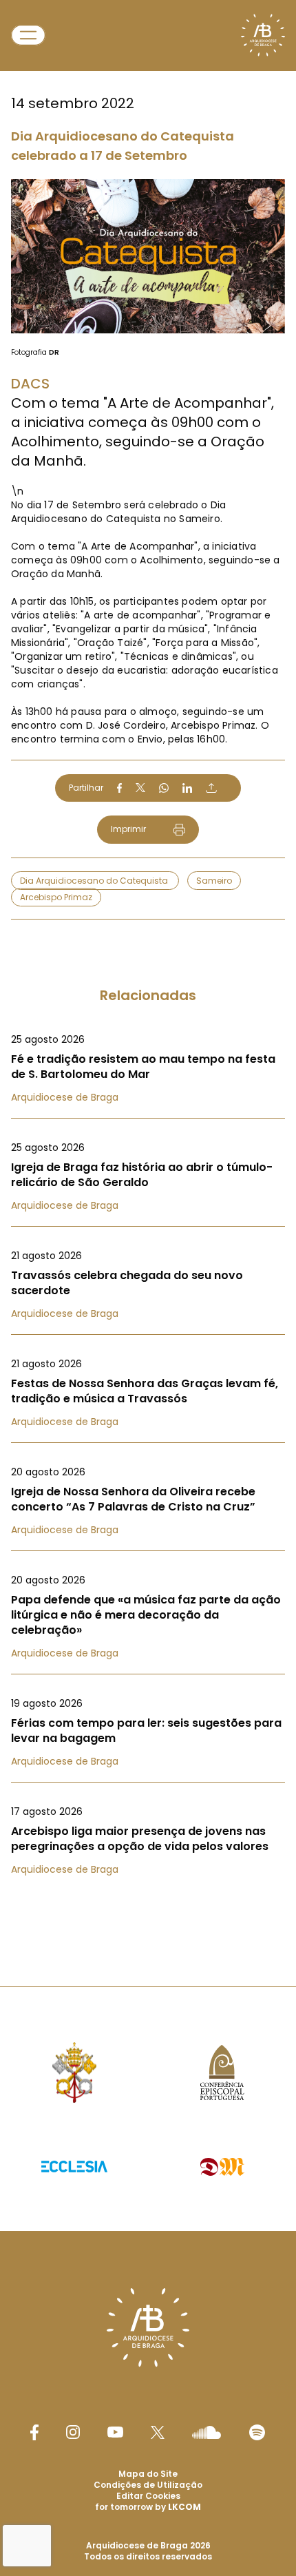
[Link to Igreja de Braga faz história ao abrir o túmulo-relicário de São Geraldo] (148, 1176)
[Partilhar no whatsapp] (164, 788)
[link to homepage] (263, 35)
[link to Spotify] (257, 2432)
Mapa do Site (148, 2474)
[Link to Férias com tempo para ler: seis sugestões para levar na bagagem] (148, 1732)
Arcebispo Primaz (56, 897)
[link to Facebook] (34, 2432)
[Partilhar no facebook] (119, 788)
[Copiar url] (211, 788)
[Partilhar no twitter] (140, 788)
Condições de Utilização (148, 2485)
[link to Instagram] (73, 2432)
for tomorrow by (148, 2507)
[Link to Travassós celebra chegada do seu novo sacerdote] (148, 1285)
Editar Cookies (148, 2496)
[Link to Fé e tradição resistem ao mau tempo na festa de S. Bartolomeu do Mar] (148, 1068)
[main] (148, 966)
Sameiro (214, 881)
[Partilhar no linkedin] (187, 788)
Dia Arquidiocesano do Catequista (95, 881)
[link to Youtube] (115, 2432)
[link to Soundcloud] (207, 2432)
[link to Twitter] (158, 2432)
